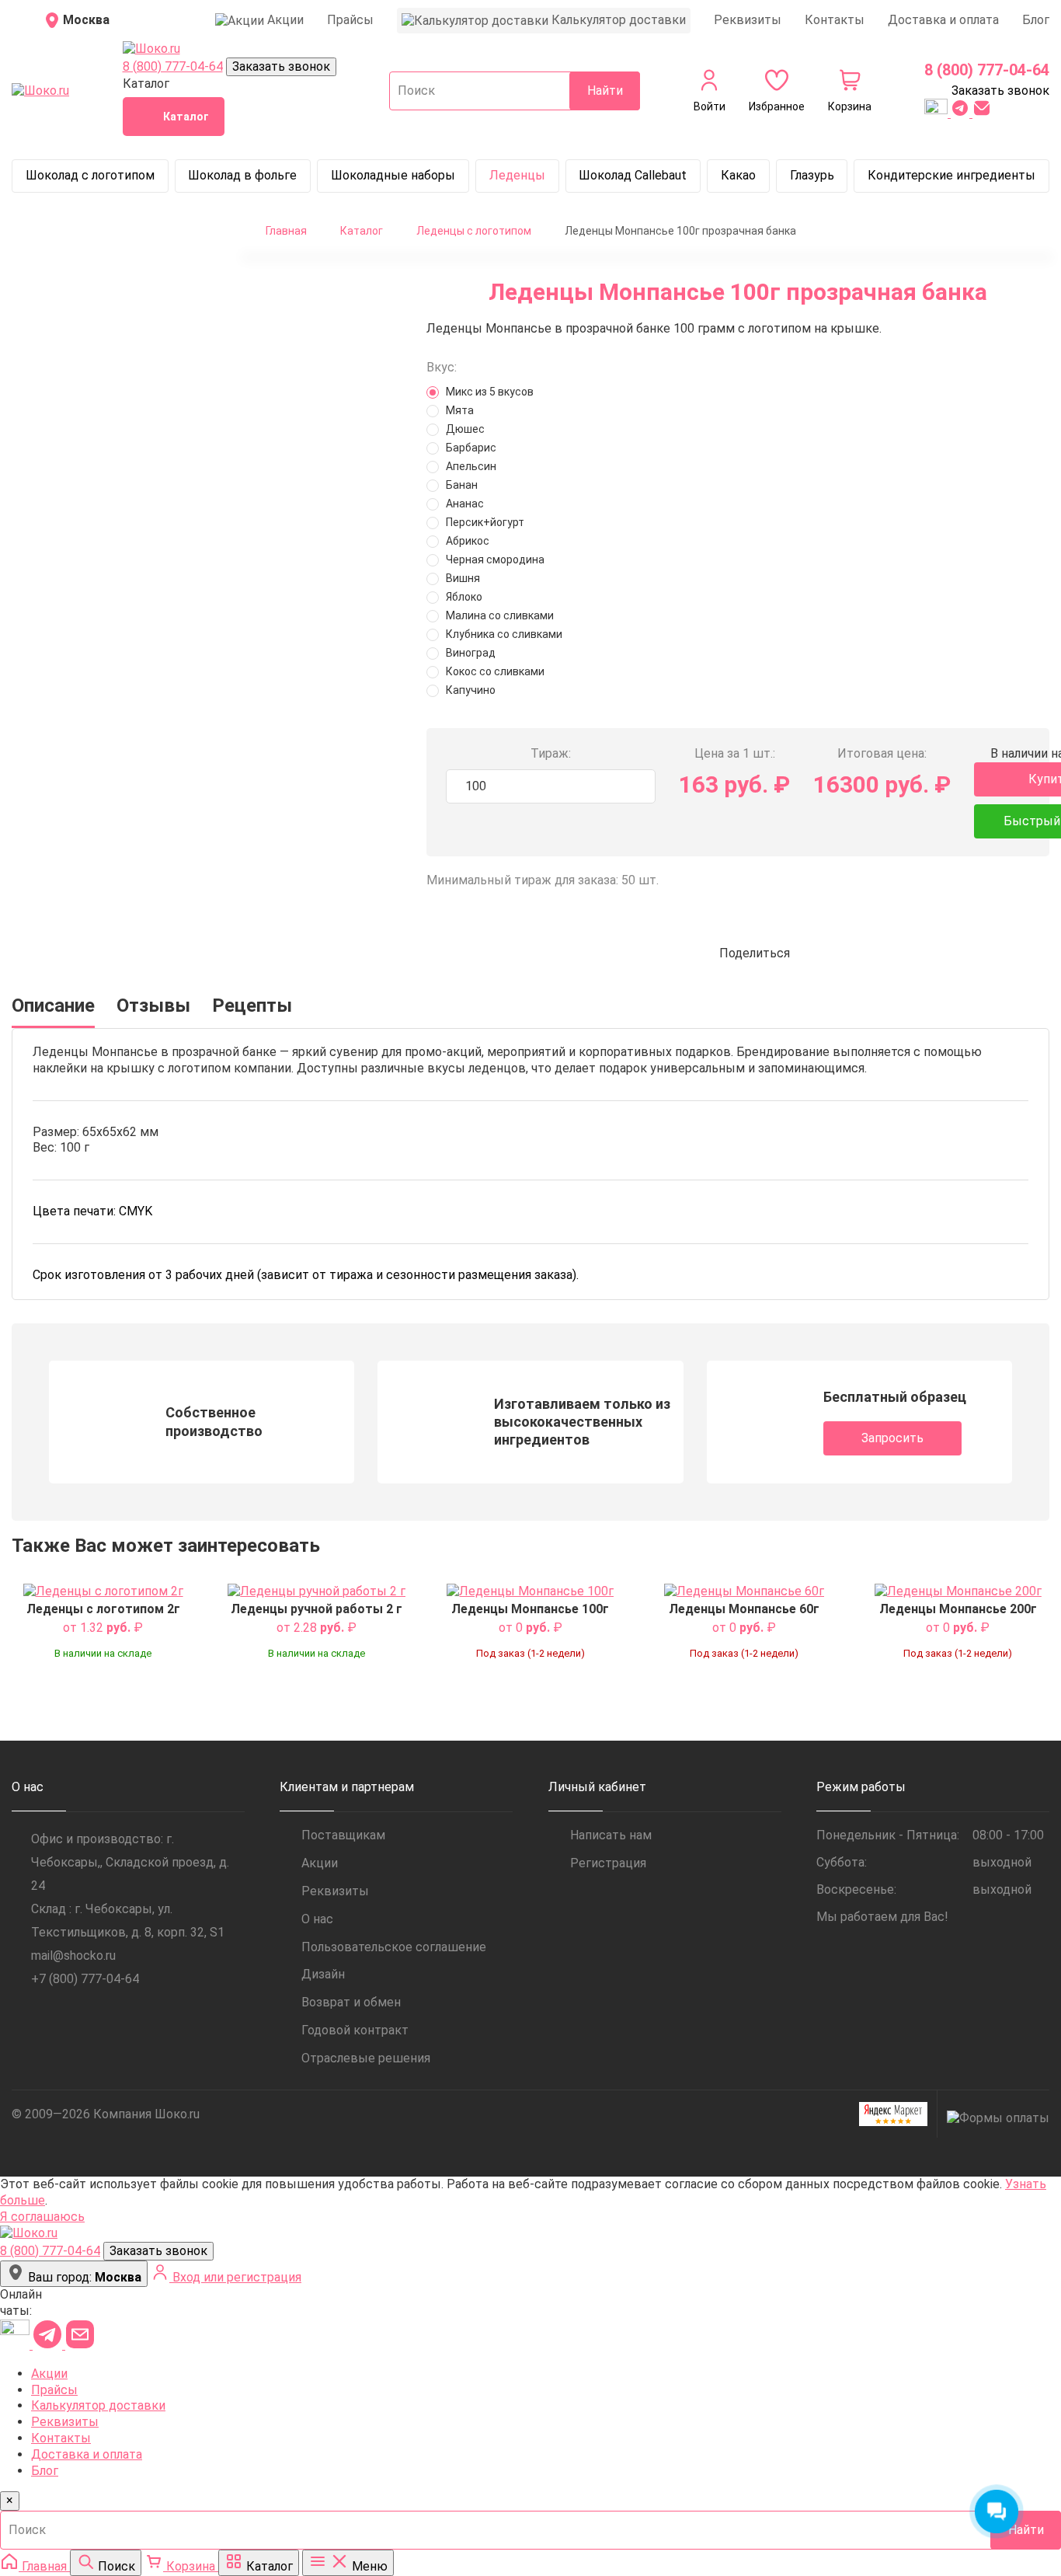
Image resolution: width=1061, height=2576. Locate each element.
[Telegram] (962, 113)
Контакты (835, 20)
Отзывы (153, 1006)
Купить (103, 1683)
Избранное (166, 1607)
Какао (738, 175)
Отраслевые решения (366, 2058)
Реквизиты (748, 20)
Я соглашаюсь (42, 2217)
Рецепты (252, 1006)
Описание (53, 1006)
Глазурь (812, 175)
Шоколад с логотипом (90, 175)
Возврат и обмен (351, 2002)
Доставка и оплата (943, 20)
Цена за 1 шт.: (735, 753)
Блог (1036, 20)
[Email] (982, 113)
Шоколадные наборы (393, 175)
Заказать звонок (281, 66)
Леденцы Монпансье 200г (958, 1609)
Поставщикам (343, 1835)
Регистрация (608, 1863)
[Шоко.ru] (151, 49)
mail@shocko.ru (73, 1956)
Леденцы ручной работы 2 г (317, 1609)
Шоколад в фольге (242, 175)
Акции (320, 1863)
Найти (605, 91)
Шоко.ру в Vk (20, 2014)
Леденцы (517, 175)
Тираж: (551, 753)
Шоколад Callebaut (633, 175)
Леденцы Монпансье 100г (530, 1609)
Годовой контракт (355, 2030)
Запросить (892, 1438)
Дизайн (323, 1974)
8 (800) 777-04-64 (173, 66)
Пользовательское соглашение (394, 1947)
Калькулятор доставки (98, 2405)
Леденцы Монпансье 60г (744, 1609)
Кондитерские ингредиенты (951, 175)
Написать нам (611, 1835)
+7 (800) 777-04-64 (85, 1979)
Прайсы (350, 20)
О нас (317, 1919)
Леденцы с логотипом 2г (103, 1609)
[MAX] (938, 113)
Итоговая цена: (882, 753)
